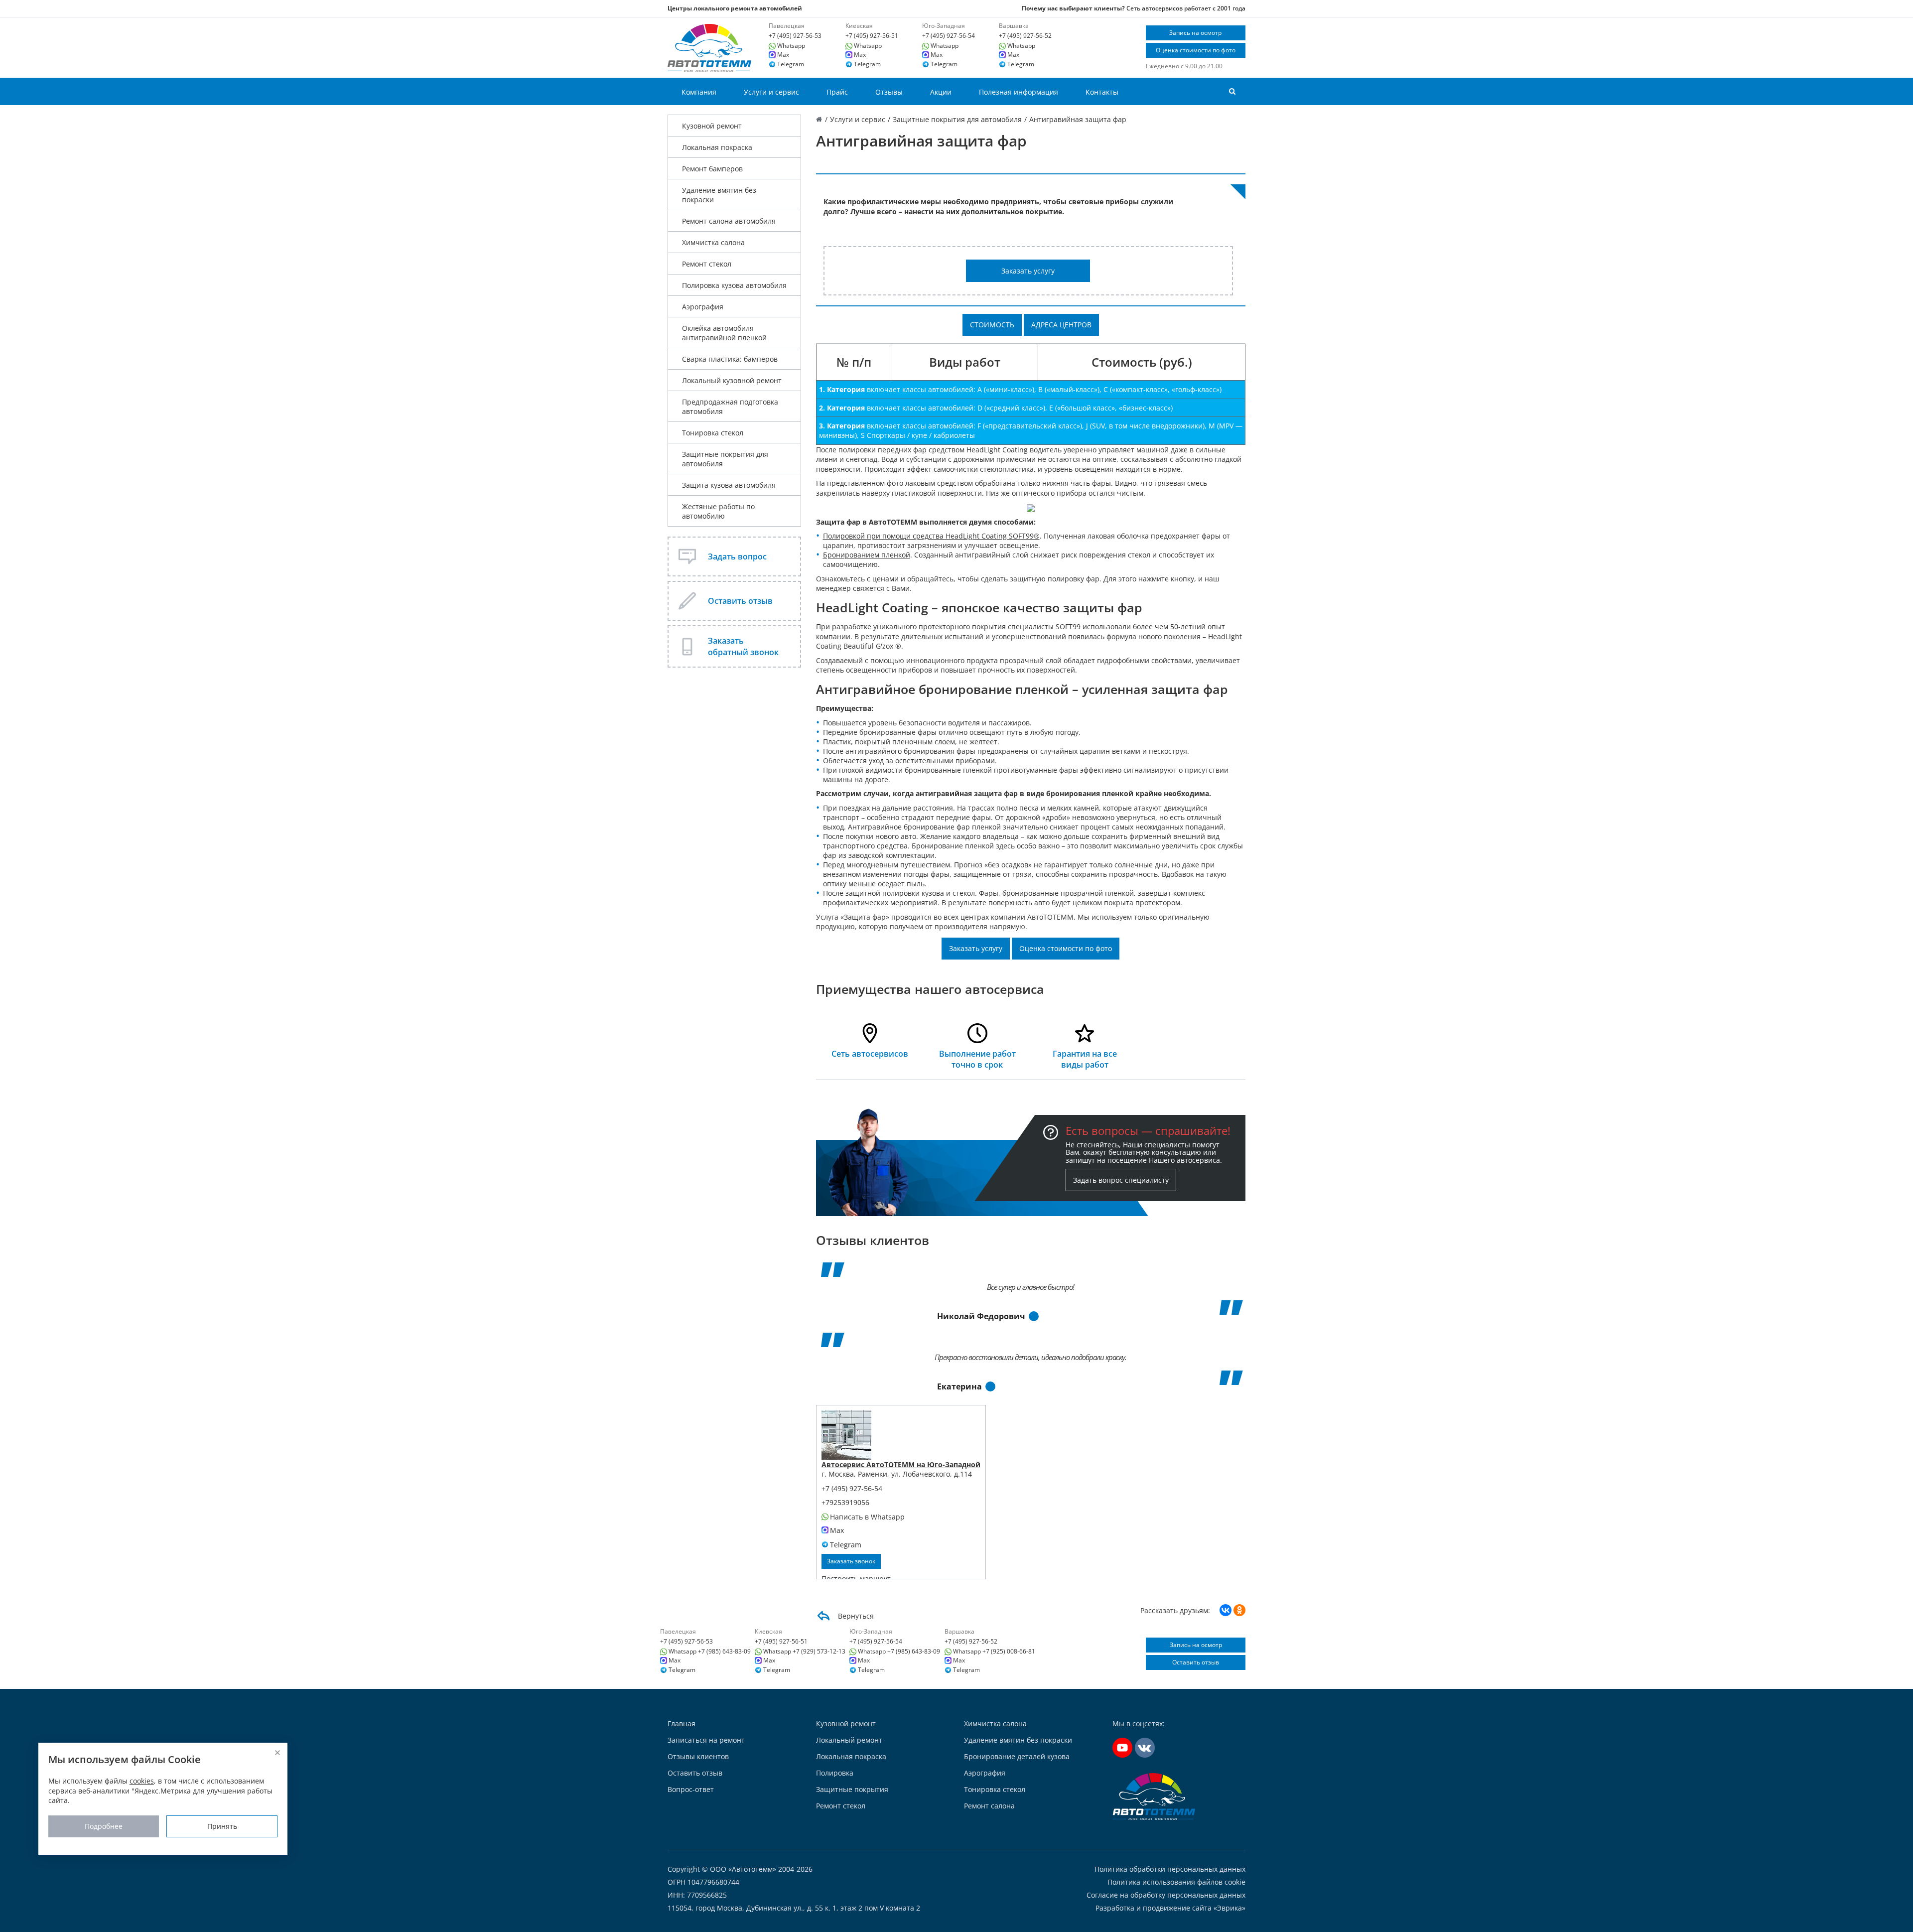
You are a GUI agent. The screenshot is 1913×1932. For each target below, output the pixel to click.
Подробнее (104, 1826)
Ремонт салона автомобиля (729, 221)
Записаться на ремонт (706, 1740)
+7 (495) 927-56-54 (949, 36)
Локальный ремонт (849, 1740)
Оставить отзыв (1196, 1662)
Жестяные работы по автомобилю (718, 511)
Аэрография (703, 307)
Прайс (837, 92)
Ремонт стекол (707, 264)
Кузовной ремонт (712, 126)
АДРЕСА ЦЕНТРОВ (1061, 325)
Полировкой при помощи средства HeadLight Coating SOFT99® (931, 536)
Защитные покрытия (852, 1789)
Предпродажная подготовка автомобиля (730, 407)
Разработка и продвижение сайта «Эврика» (1170, 1908)
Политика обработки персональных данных (1170, 1869)
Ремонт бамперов (712, 169)
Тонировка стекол (713, 433)
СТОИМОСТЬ (992, 325)
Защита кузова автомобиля (729, 485)
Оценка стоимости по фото (1196, 50)
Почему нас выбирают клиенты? (1073, 8)
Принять (222, 1826)
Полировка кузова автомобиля (734, 285)
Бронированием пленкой (867, 555)
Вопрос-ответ (691, 1789)
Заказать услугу (1028, 271)
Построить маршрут (856, 1579)
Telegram (791, 64)
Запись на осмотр (1195, 33)
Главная (682, 1724)
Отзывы (889, 92)
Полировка (835, 1773)
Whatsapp (791, 46)
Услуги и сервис (771, 92)
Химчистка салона (713, 242)
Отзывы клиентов (698, 1756)
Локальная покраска (717, 147)
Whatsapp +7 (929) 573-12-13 (804, 1652)
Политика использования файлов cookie (1176, 1882)
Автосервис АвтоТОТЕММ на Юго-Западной (901, 1464)
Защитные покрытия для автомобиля (725, 459)
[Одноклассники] (1239, 1610)
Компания (699, 92)
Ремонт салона (989, 1806)
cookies (142, 1781)
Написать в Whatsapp (867, 1517)
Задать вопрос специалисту (1121, 1180)
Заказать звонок (851, 1561)
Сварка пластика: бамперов (730, 359)
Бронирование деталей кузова (1017, 1756)
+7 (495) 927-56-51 (872, 36)
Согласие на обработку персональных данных (1166, 1895)
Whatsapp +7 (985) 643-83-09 (710, 1652)
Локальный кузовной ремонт (732, 380)
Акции (941, 92)
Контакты (1102, 92)
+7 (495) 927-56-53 (795, 36)
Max (783, 55)
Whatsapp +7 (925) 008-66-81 (994, 1652)
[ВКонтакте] (1226, 1610)
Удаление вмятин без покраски (719, 195)
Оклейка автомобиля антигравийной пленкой (724, 333)
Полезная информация (1019, 92)
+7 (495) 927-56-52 (1025, 36)
